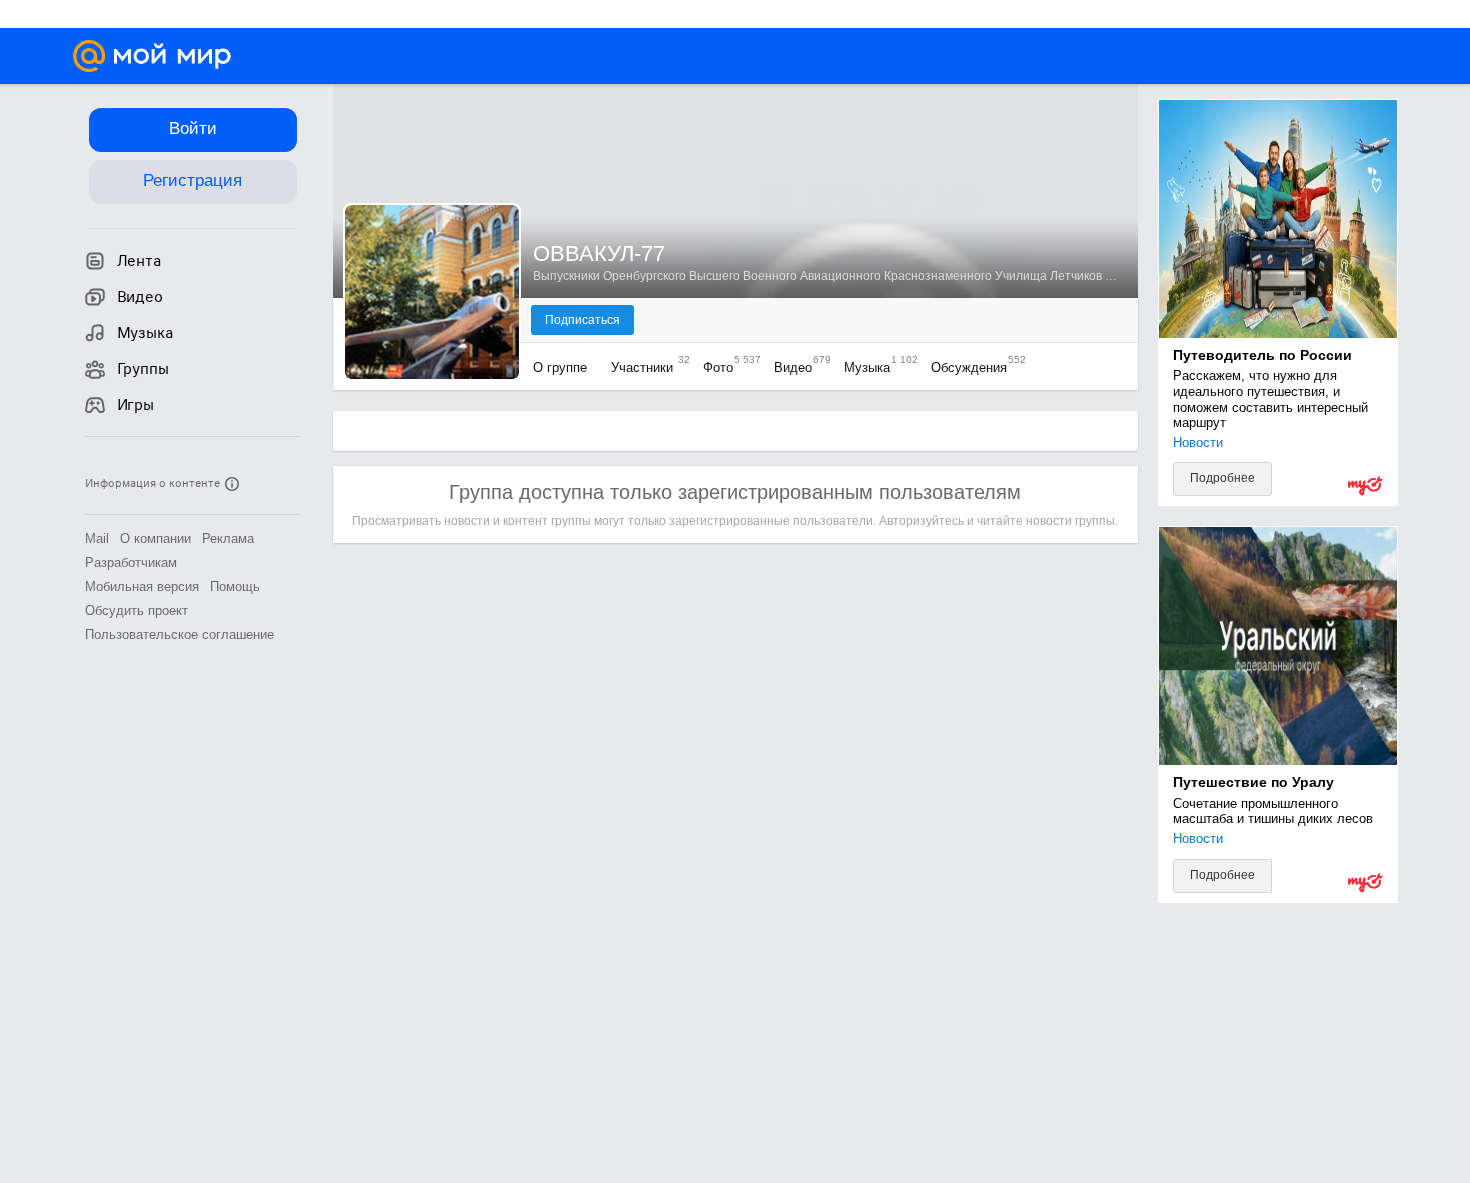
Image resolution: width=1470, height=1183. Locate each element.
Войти (193, 128)
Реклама (228, 538)
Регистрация (192, 180)
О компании (155, 538)
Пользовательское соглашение (179, 634)
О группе (562, 367)
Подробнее (1222, 478)
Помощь (235, 586)
